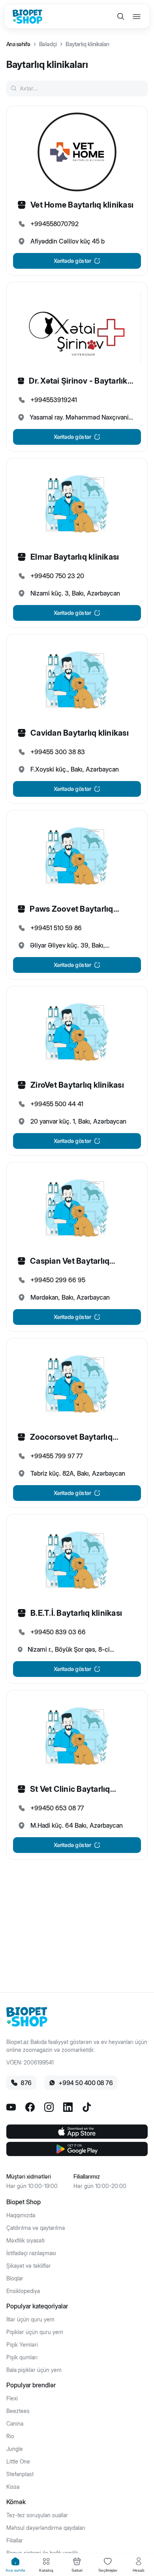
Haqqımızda (21, 2215)
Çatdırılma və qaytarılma (36, 2228)
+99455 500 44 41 (57, 1104)
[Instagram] (49, 2107)
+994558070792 (54, 224)
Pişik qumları (22, 2357)
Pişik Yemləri (22, 2345)
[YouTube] (11, 2107)
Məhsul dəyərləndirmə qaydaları (46, 2528)
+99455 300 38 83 (58, 752)
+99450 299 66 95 (58, 1280)
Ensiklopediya (23, 2291)
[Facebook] (30, 2107)
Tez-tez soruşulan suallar (37, 2515)
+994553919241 (54, 400)
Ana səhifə (18, 44)
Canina (15, 2424)
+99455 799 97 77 (56, 1456)
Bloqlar (15, 2278)
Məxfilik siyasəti (25, 2241)
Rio (10, 2436)
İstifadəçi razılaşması (31, 2253)
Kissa (13, 2487)
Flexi (12, 2398)
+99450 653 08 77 (57, 1808)
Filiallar (15, 2540)
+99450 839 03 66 (58, 1632)
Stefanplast (20, 2474)
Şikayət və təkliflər (29, 2266)
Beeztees (18, 2411)
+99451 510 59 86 (56, 928)
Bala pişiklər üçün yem (34, 2370)
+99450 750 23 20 (57, 576)
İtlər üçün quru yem (30, 2319)
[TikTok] (87, 2107)
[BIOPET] (27, 17)
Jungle (15, 2449)
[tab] (15, 2565)
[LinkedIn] (68, 2107)
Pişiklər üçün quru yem (35, 2332)
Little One (18, 2462)
